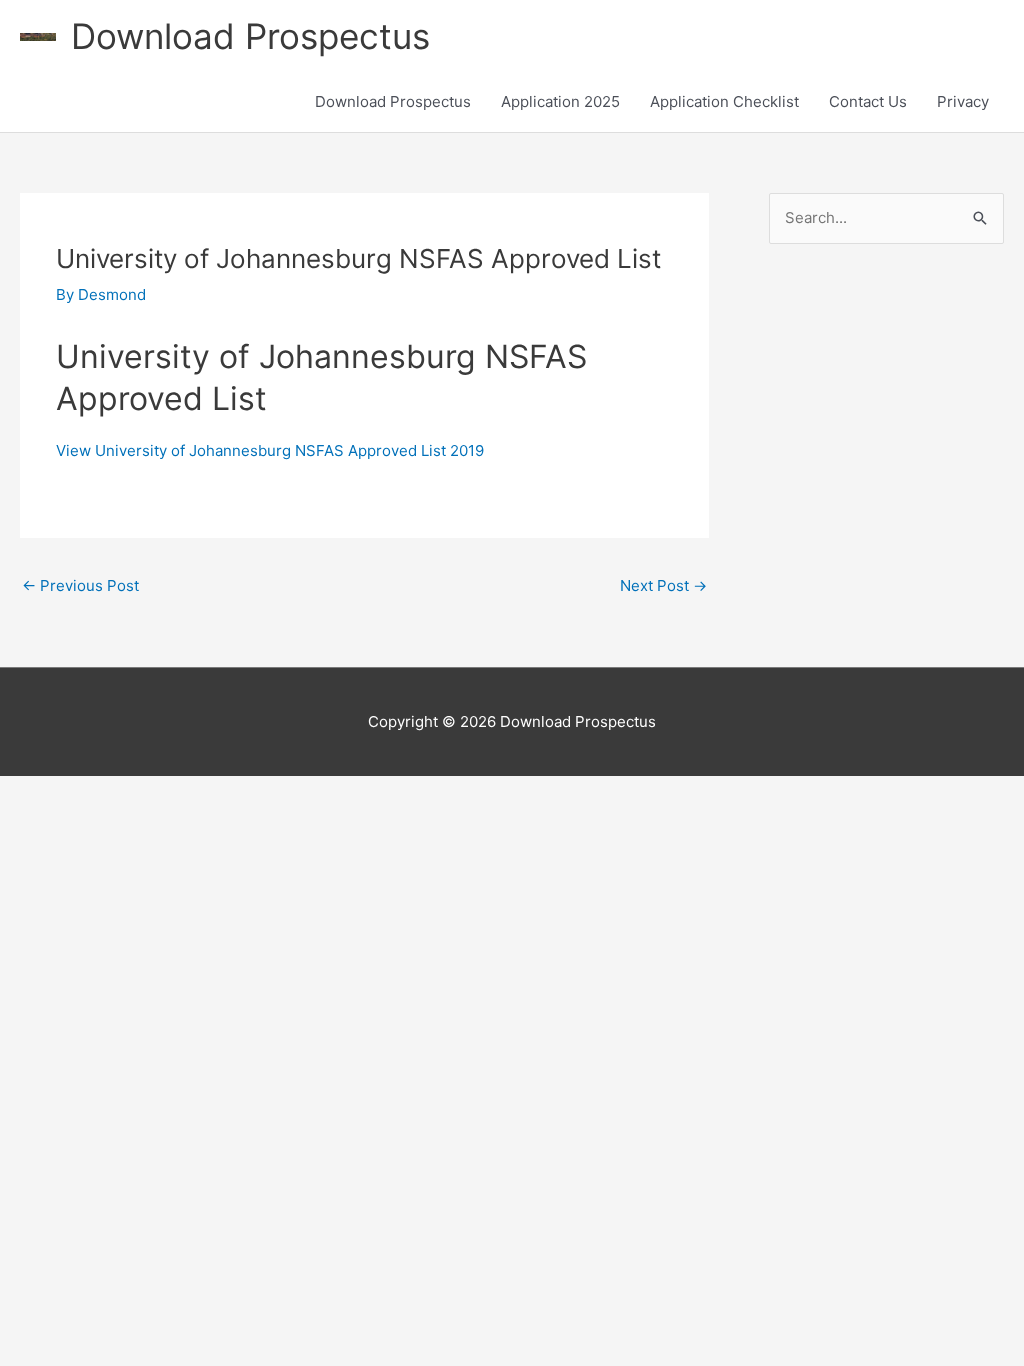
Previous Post (80, 585)
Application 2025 (560, 101)
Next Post (663, 585)
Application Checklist (724, 101)
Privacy (963, 101)
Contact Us (868, 101)
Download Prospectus (250, 36)
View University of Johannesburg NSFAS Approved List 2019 (270, 450)
